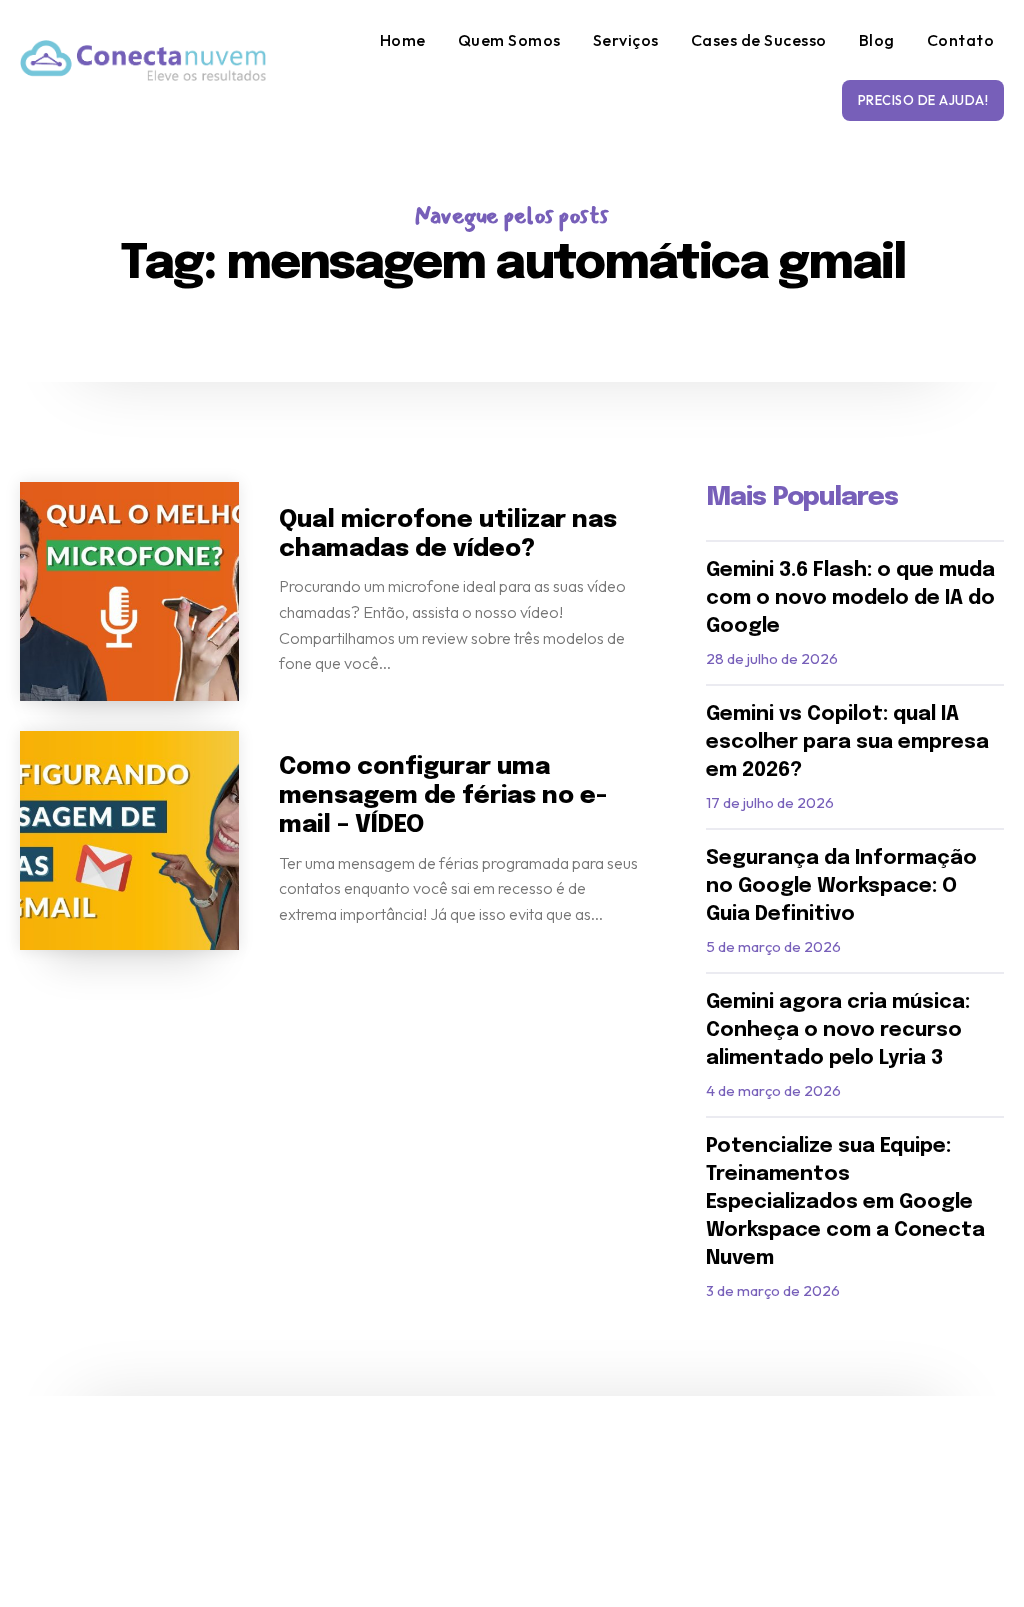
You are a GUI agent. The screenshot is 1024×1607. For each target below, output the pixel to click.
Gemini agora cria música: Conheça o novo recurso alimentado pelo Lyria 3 (838, 1030)
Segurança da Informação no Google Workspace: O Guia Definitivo (841, 886)
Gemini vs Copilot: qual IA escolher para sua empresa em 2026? (847, 742)
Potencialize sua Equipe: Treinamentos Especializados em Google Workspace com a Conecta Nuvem (845, 1202)
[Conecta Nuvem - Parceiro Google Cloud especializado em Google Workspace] (143, 60)
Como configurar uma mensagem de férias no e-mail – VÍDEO (443, 796)
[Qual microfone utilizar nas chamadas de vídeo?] (129, 591)
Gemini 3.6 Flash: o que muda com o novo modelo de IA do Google (850, 598)
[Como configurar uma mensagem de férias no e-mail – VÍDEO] (129, 840)
